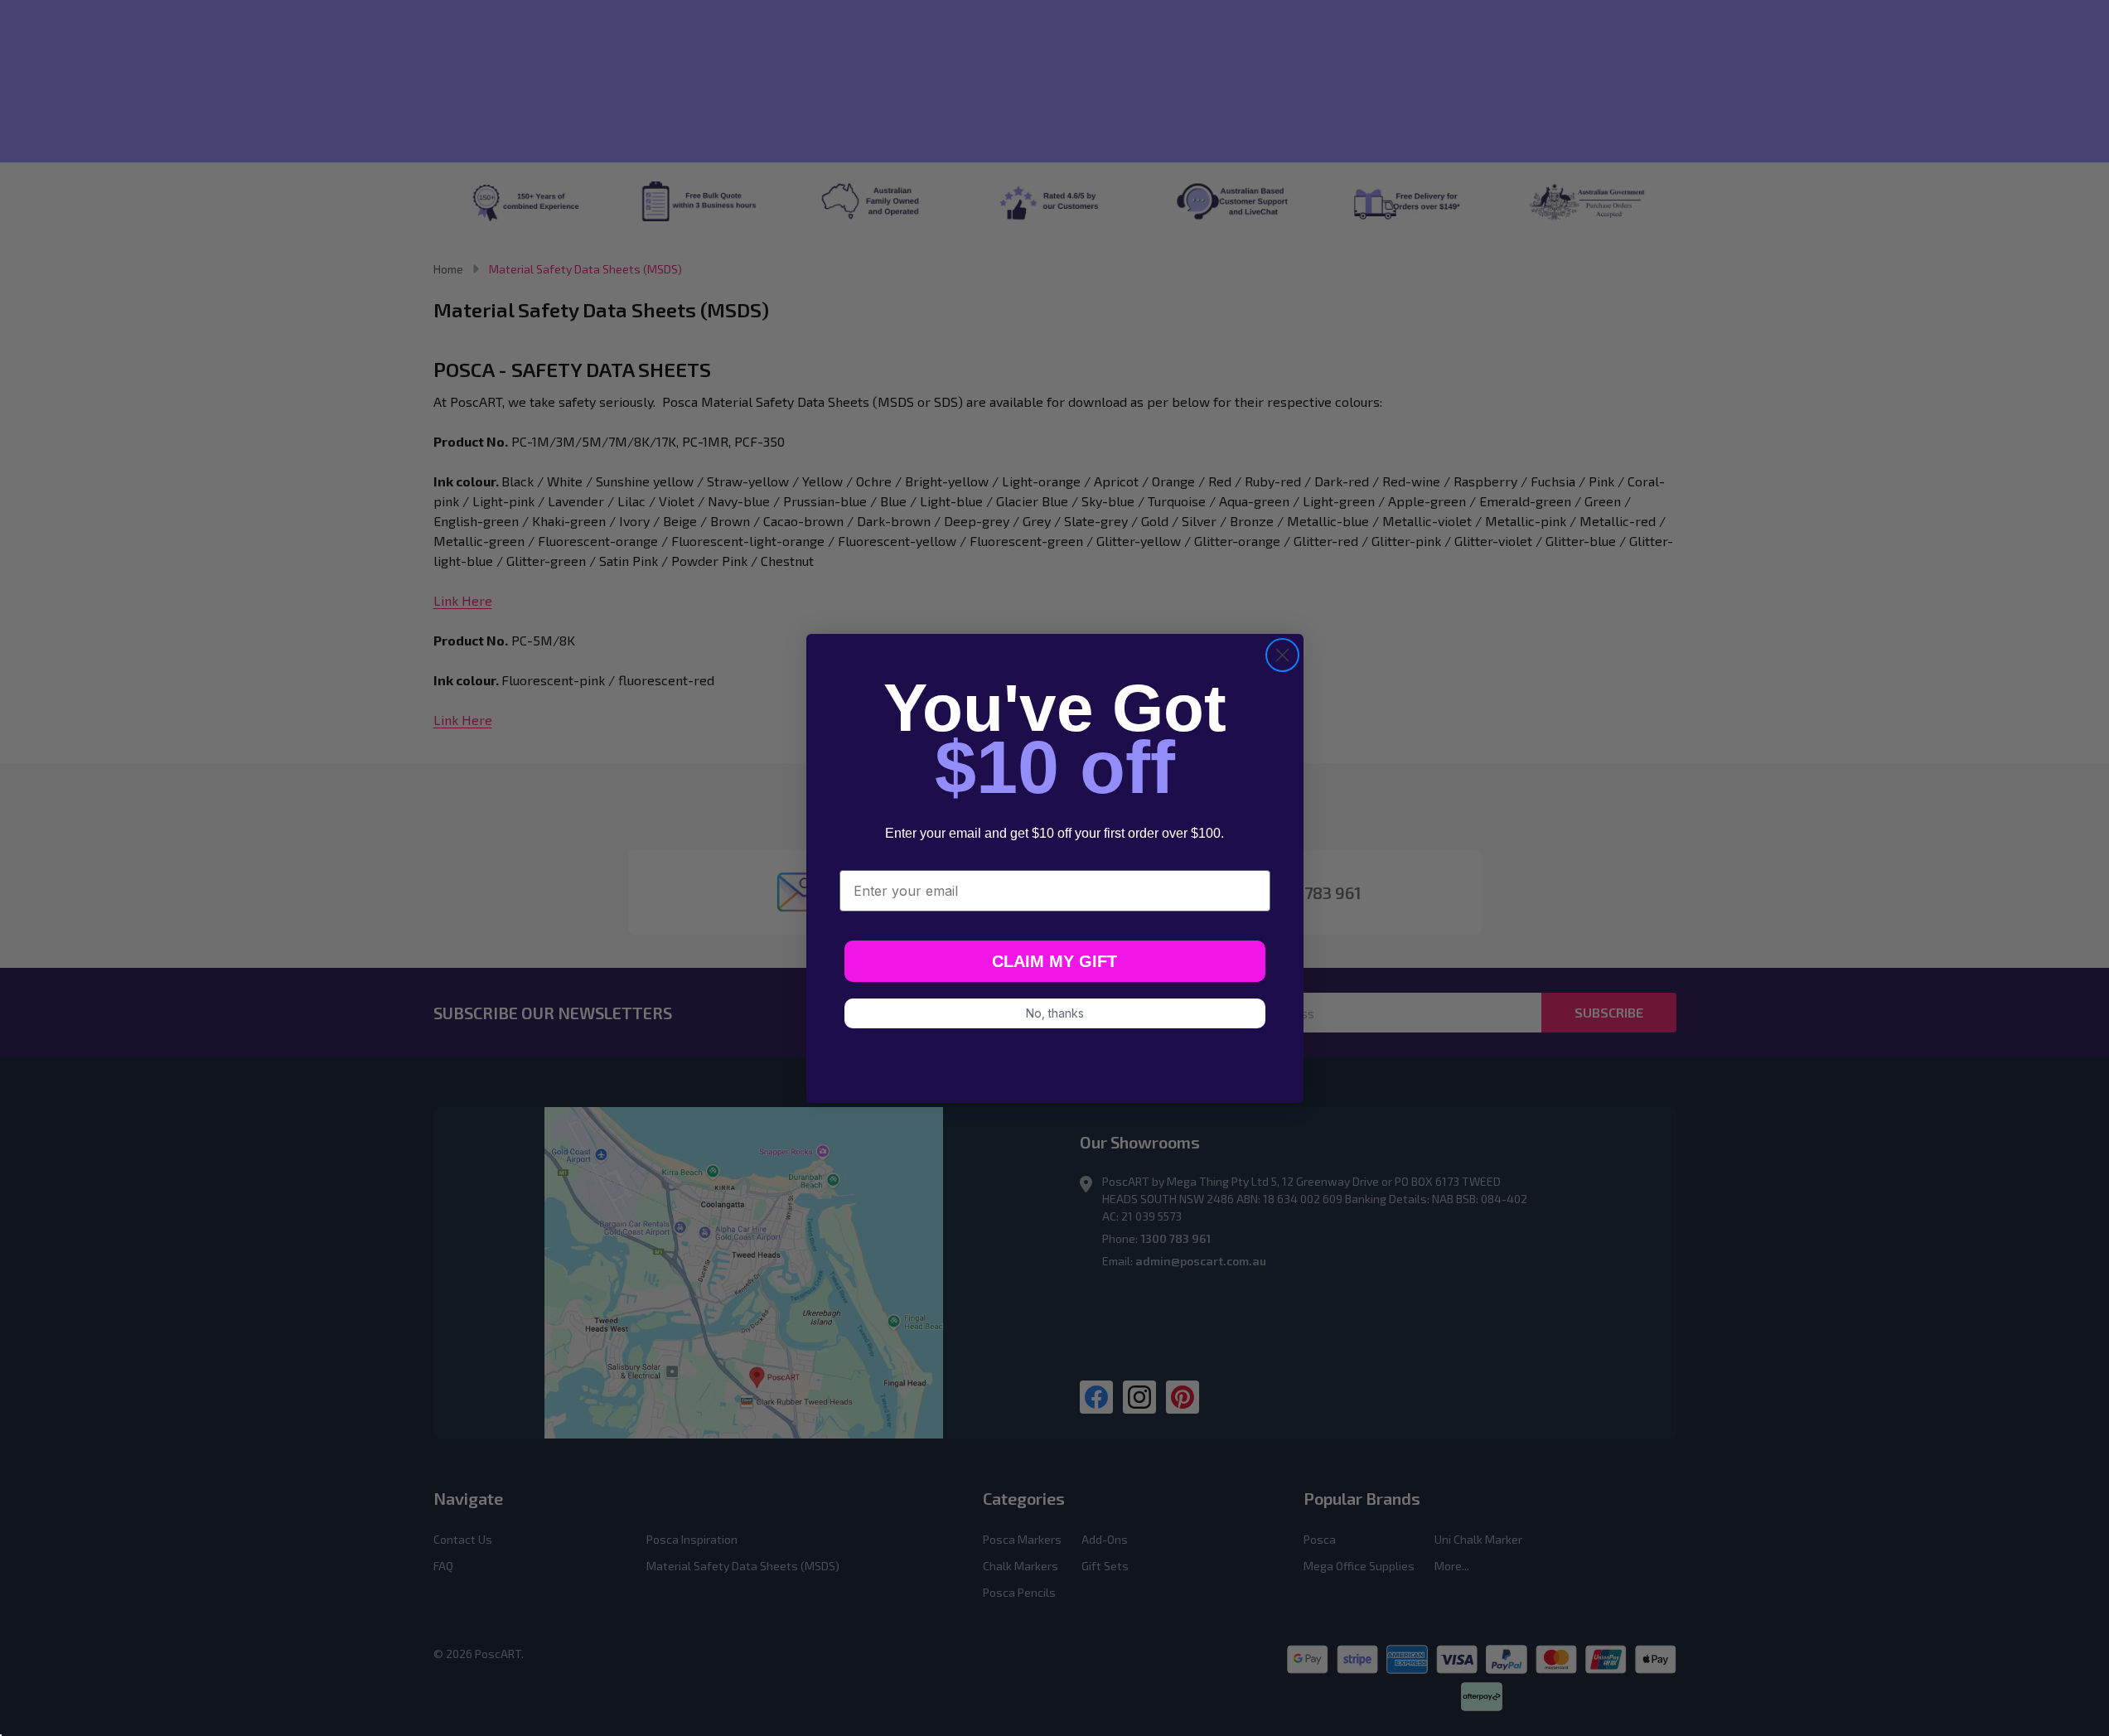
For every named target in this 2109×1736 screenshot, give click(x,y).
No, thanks (1055, 1013)
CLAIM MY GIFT (1054, 961)
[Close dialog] (1282, 655)
